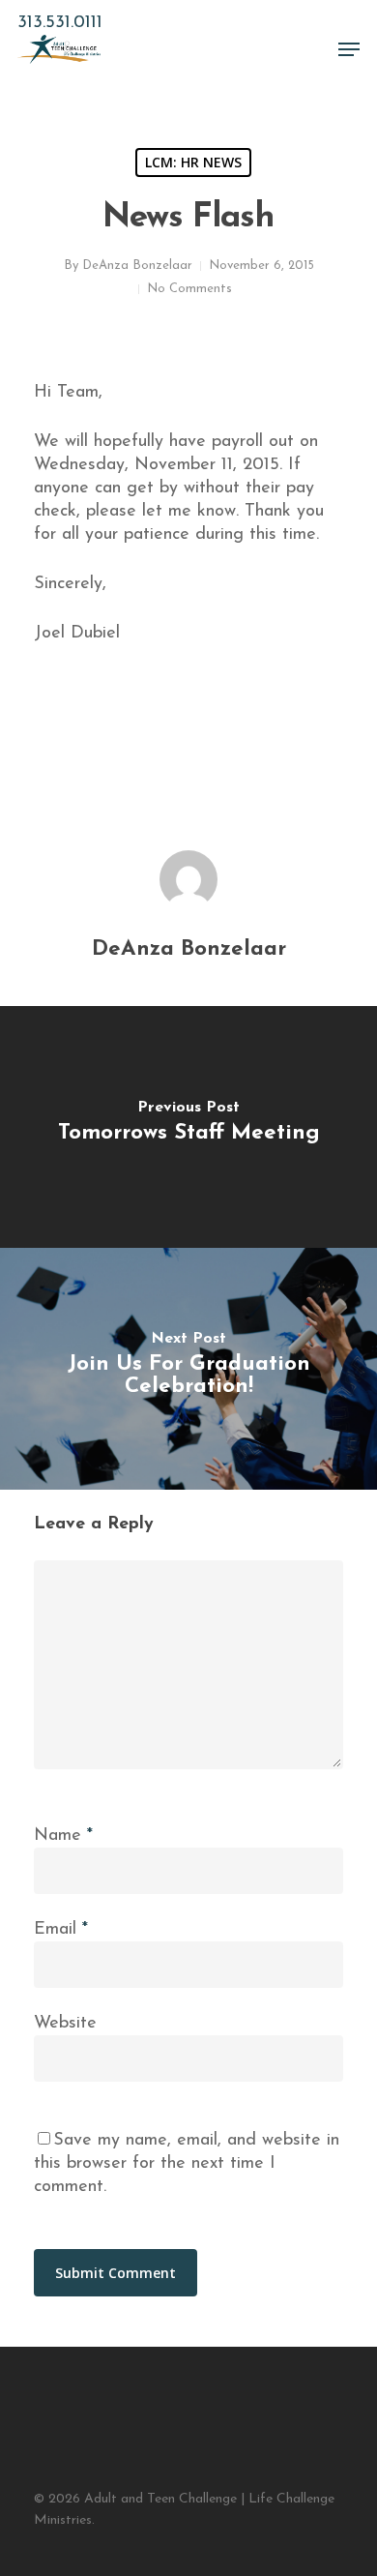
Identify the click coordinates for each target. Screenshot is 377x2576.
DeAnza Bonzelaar (137, 266)
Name (63, 1836)
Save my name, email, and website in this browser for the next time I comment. (187, 2164)
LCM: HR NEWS (193, 162)
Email (61, 1930)
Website (65, 2024)
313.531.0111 (60, 23)
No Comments (189, 289)
